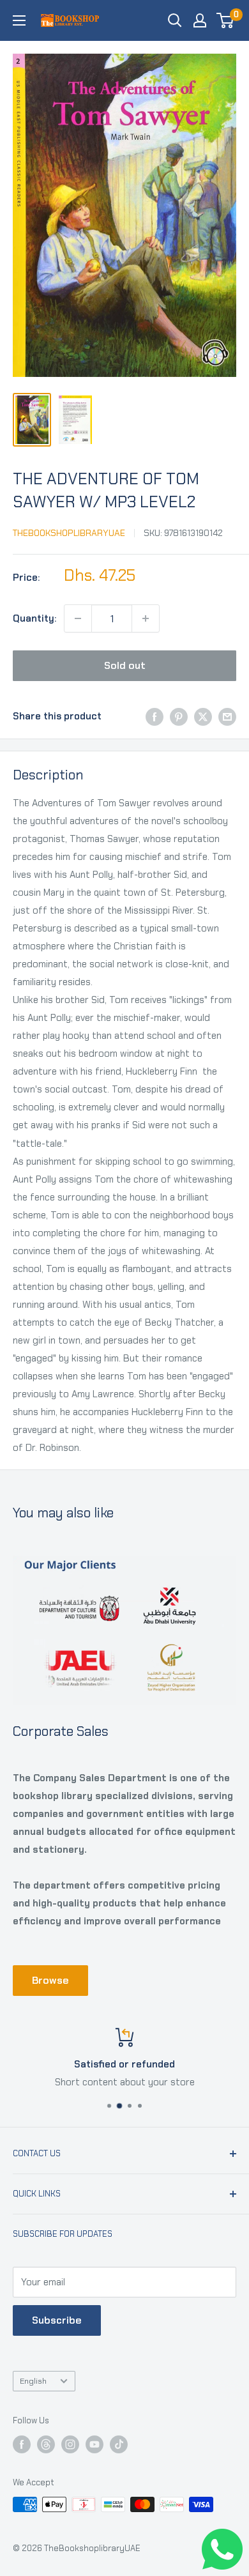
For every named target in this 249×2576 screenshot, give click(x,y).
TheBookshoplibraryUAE (69, 533)
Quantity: (34, 618)
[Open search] (175, 20)
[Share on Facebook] (155, 716)
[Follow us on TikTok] (119, 2444)
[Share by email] (227, 716)
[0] (226, 20)
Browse (50, 1980)
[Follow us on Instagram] (70, 2444)
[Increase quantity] (146, 618)
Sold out (125, 665)
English (33, 2381)
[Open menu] (19, 20)
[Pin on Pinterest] (179, 716)
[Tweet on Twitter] (203, 716)
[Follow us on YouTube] (94, 2444)
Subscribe (57, 2320)
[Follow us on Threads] (46, 2444)
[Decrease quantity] (78, 618)
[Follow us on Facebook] (22, 2444)
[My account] (200, 20)
